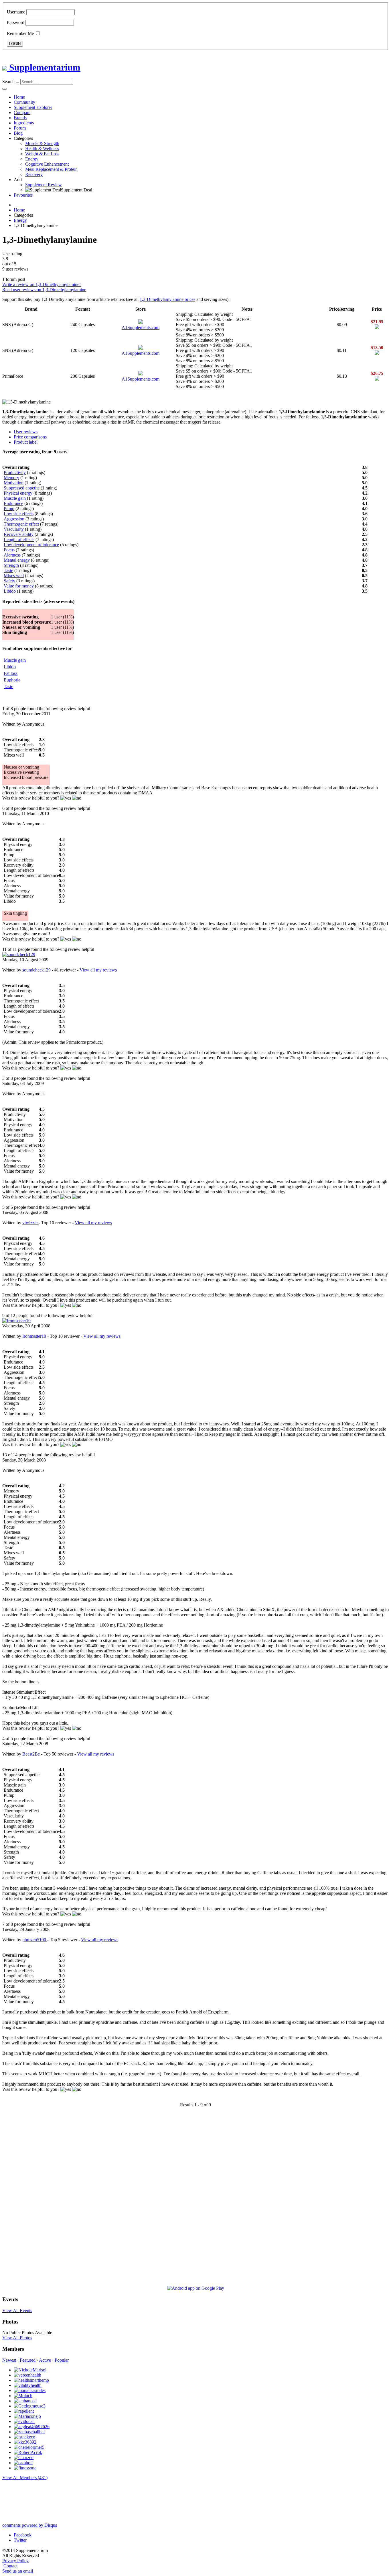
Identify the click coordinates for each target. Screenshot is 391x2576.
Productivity (15, 472)
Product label (26, 442)
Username (16, 12)
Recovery (34, 174)
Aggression (14, 519)
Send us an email (18, 2571)
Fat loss (11, 673)
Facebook (23, 2535)
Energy (32, 159)
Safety (9, 581)
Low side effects (19, 514)
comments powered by (30, 2525)
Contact (10, 2566)
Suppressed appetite (22, 488)
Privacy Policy (15, 2561)
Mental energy (17, 560)
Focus (9, 550)
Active (45, 2360)
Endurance (13, 503)
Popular (62, 2360)
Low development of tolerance (31, 545)
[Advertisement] (25, 2199)
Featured (28, 2360)
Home (19, 97)
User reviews (26, 432)
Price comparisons (30, 437)
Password (16, 22)
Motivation (14, 483)
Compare (22, 112)
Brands (20, 118)
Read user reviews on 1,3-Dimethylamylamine (44, 290)
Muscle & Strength (42, 143)
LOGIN (15, 44)
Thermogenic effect (21, 524)
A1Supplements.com (141, 327)
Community (24, 102)
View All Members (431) (25, 2478)
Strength (11, 565)
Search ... (11, 82)
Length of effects (19, 539)
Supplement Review (44, 185)
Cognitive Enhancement (47, 164)
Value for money (19, 586)
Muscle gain (15, 498)
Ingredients (24, 123)
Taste (8, 570)
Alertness (12, 555)
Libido (10, 591)
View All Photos (17, 2338)
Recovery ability (19, 534)
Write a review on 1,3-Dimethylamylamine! (42, 284)
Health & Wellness (42, 149)
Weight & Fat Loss (42, 154)
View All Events (17, 2310)
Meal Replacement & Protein (51, 169)
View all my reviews (98, 970)
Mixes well (14, 576)
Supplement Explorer (33, 107)
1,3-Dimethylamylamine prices (167, 299)
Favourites (23, 195)
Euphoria (12, 680)
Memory (11, 478)
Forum (20, 128)
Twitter (20, 2540)
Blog (18, 133)
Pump (9, 509)
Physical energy (18, 493)
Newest (9, 2360)
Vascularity (14, 529)
